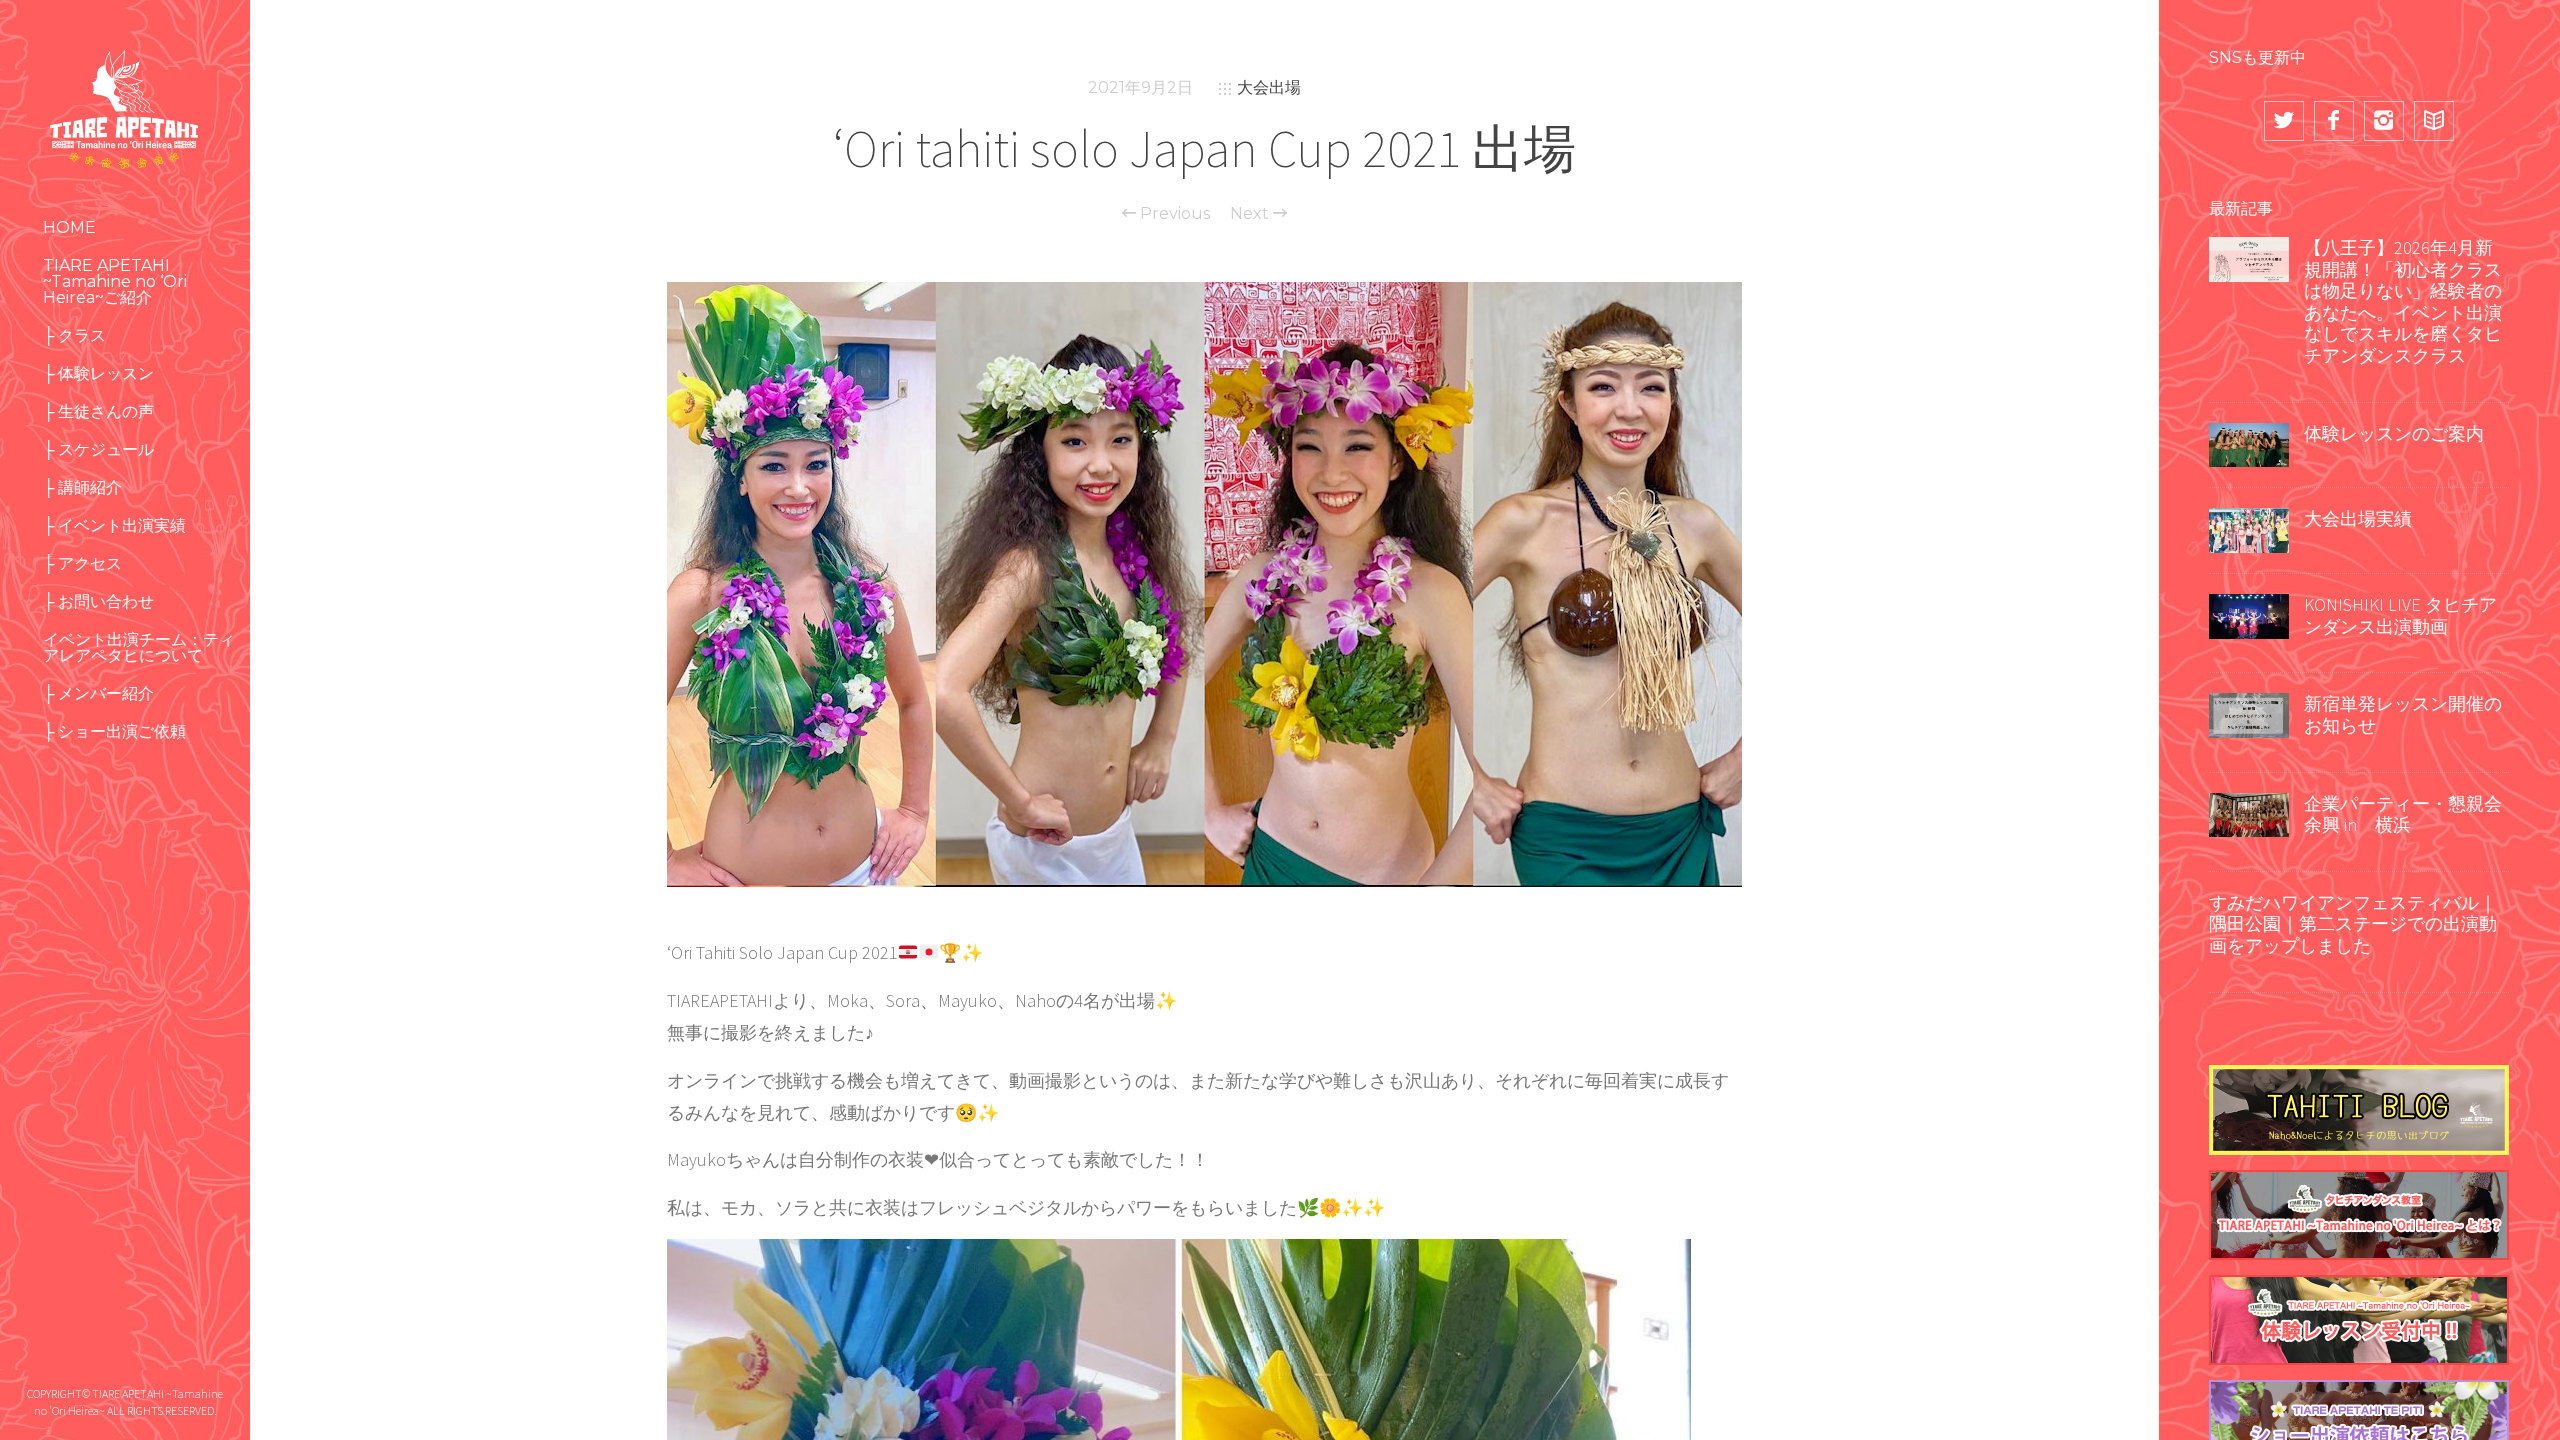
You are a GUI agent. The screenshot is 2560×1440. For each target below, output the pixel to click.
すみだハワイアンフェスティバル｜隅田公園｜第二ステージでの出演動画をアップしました (2353, 924)
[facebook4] (2334, 121)
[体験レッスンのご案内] (2249, 443)
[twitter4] (2284, 121)
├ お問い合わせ (98, 601)
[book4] (2434, 121)
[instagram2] (2384, 121)
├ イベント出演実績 (114, 525)
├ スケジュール (98, 449)
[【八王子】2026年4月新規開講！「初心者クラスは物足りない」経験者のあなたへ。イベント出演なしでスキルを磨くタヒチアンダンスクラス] (2249, 257)
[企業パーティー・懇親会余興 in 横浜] (2249, 813)
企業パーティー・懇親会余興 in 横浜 (2403, 814)
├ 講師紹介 (82, 487)
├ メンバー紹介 (98, 693)
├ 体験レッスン (98, 373)
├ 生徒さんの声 (98, 411)
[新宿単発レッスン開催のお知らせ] (2249, 714)
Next (1251, 214)
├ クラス (74, 335)
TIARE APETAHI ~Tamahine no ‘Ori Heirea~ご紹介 (115, 281)
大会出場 (1269, 87)
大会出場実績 (2358, 518)
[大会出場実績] (2249, 529)
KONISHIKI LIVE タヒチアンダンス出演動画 (2400, 615)
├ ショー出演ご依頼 (114, 731)
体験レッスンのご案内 (2394, 433)
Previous (1173, 214)
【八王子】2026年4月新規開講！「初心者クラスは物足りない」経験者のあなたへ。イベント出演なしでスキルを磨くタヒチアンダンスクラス (2403, 301)
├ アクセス (82, 563)
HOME (69, 227)
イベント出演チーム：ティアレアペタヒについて (139, 647)
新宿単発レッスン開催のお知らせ (2403, 714)
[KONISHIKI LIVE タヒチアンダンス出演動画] (2249, 614)
